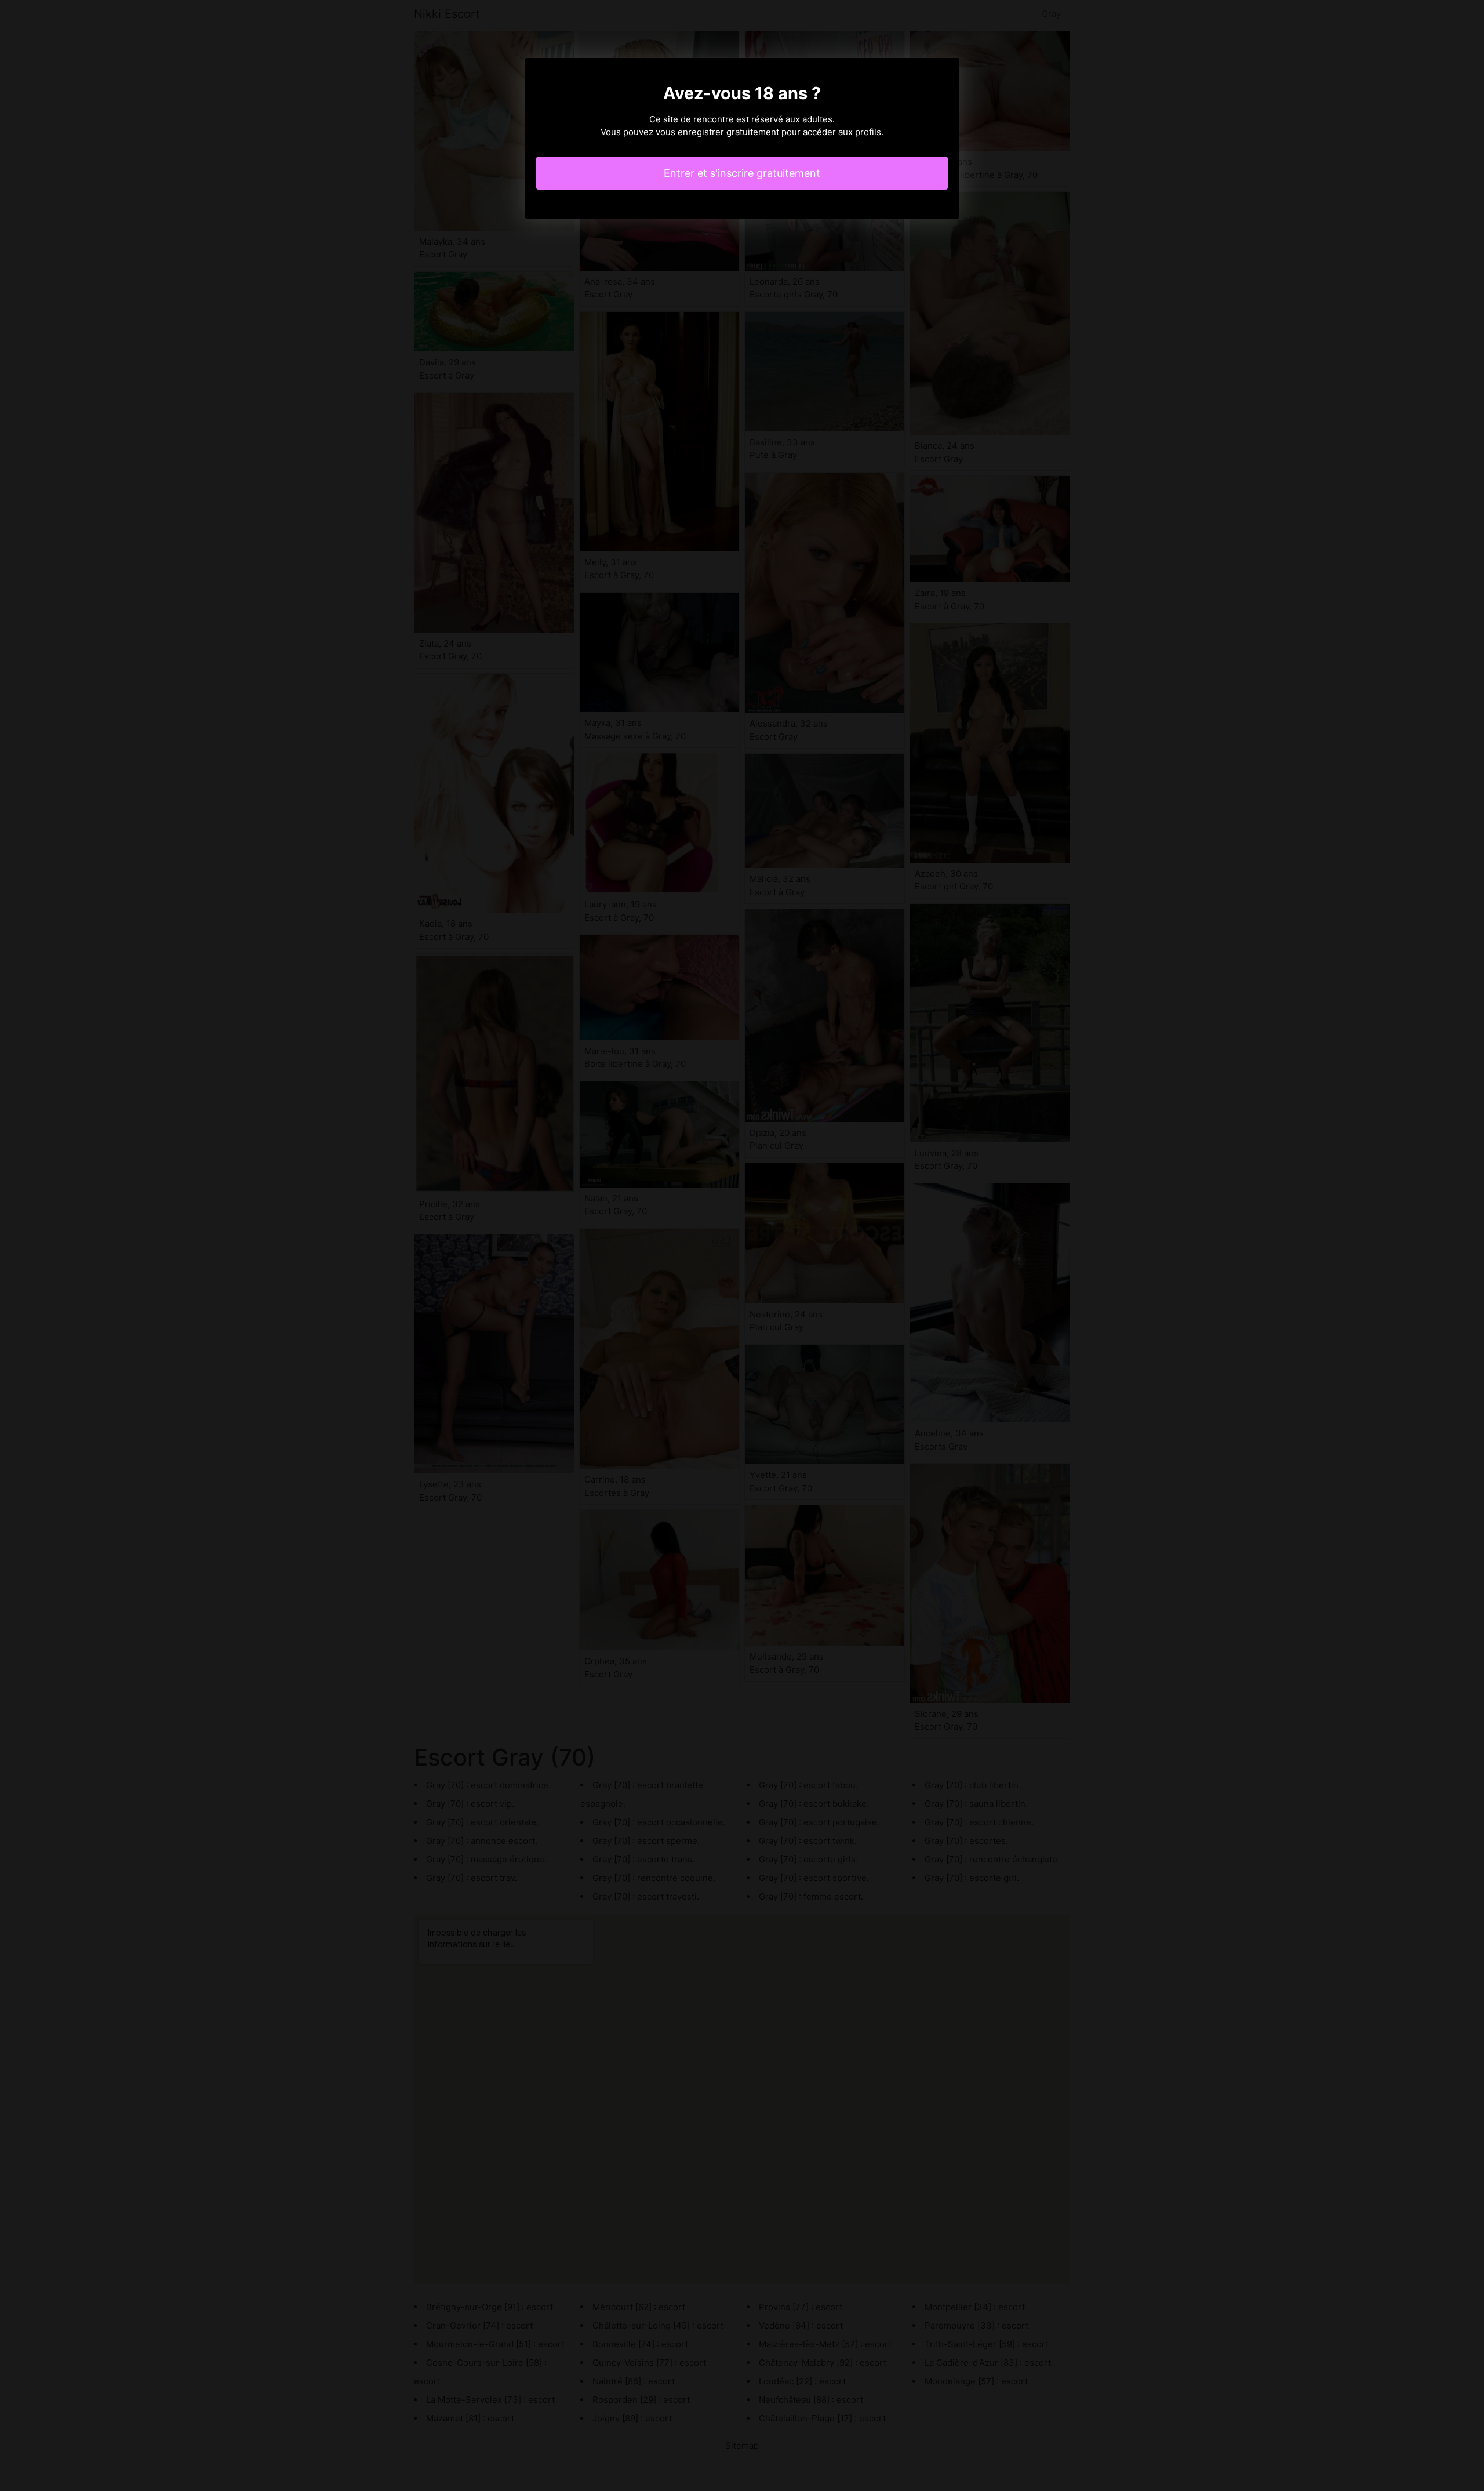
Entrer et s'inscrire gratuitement (742, 173)
